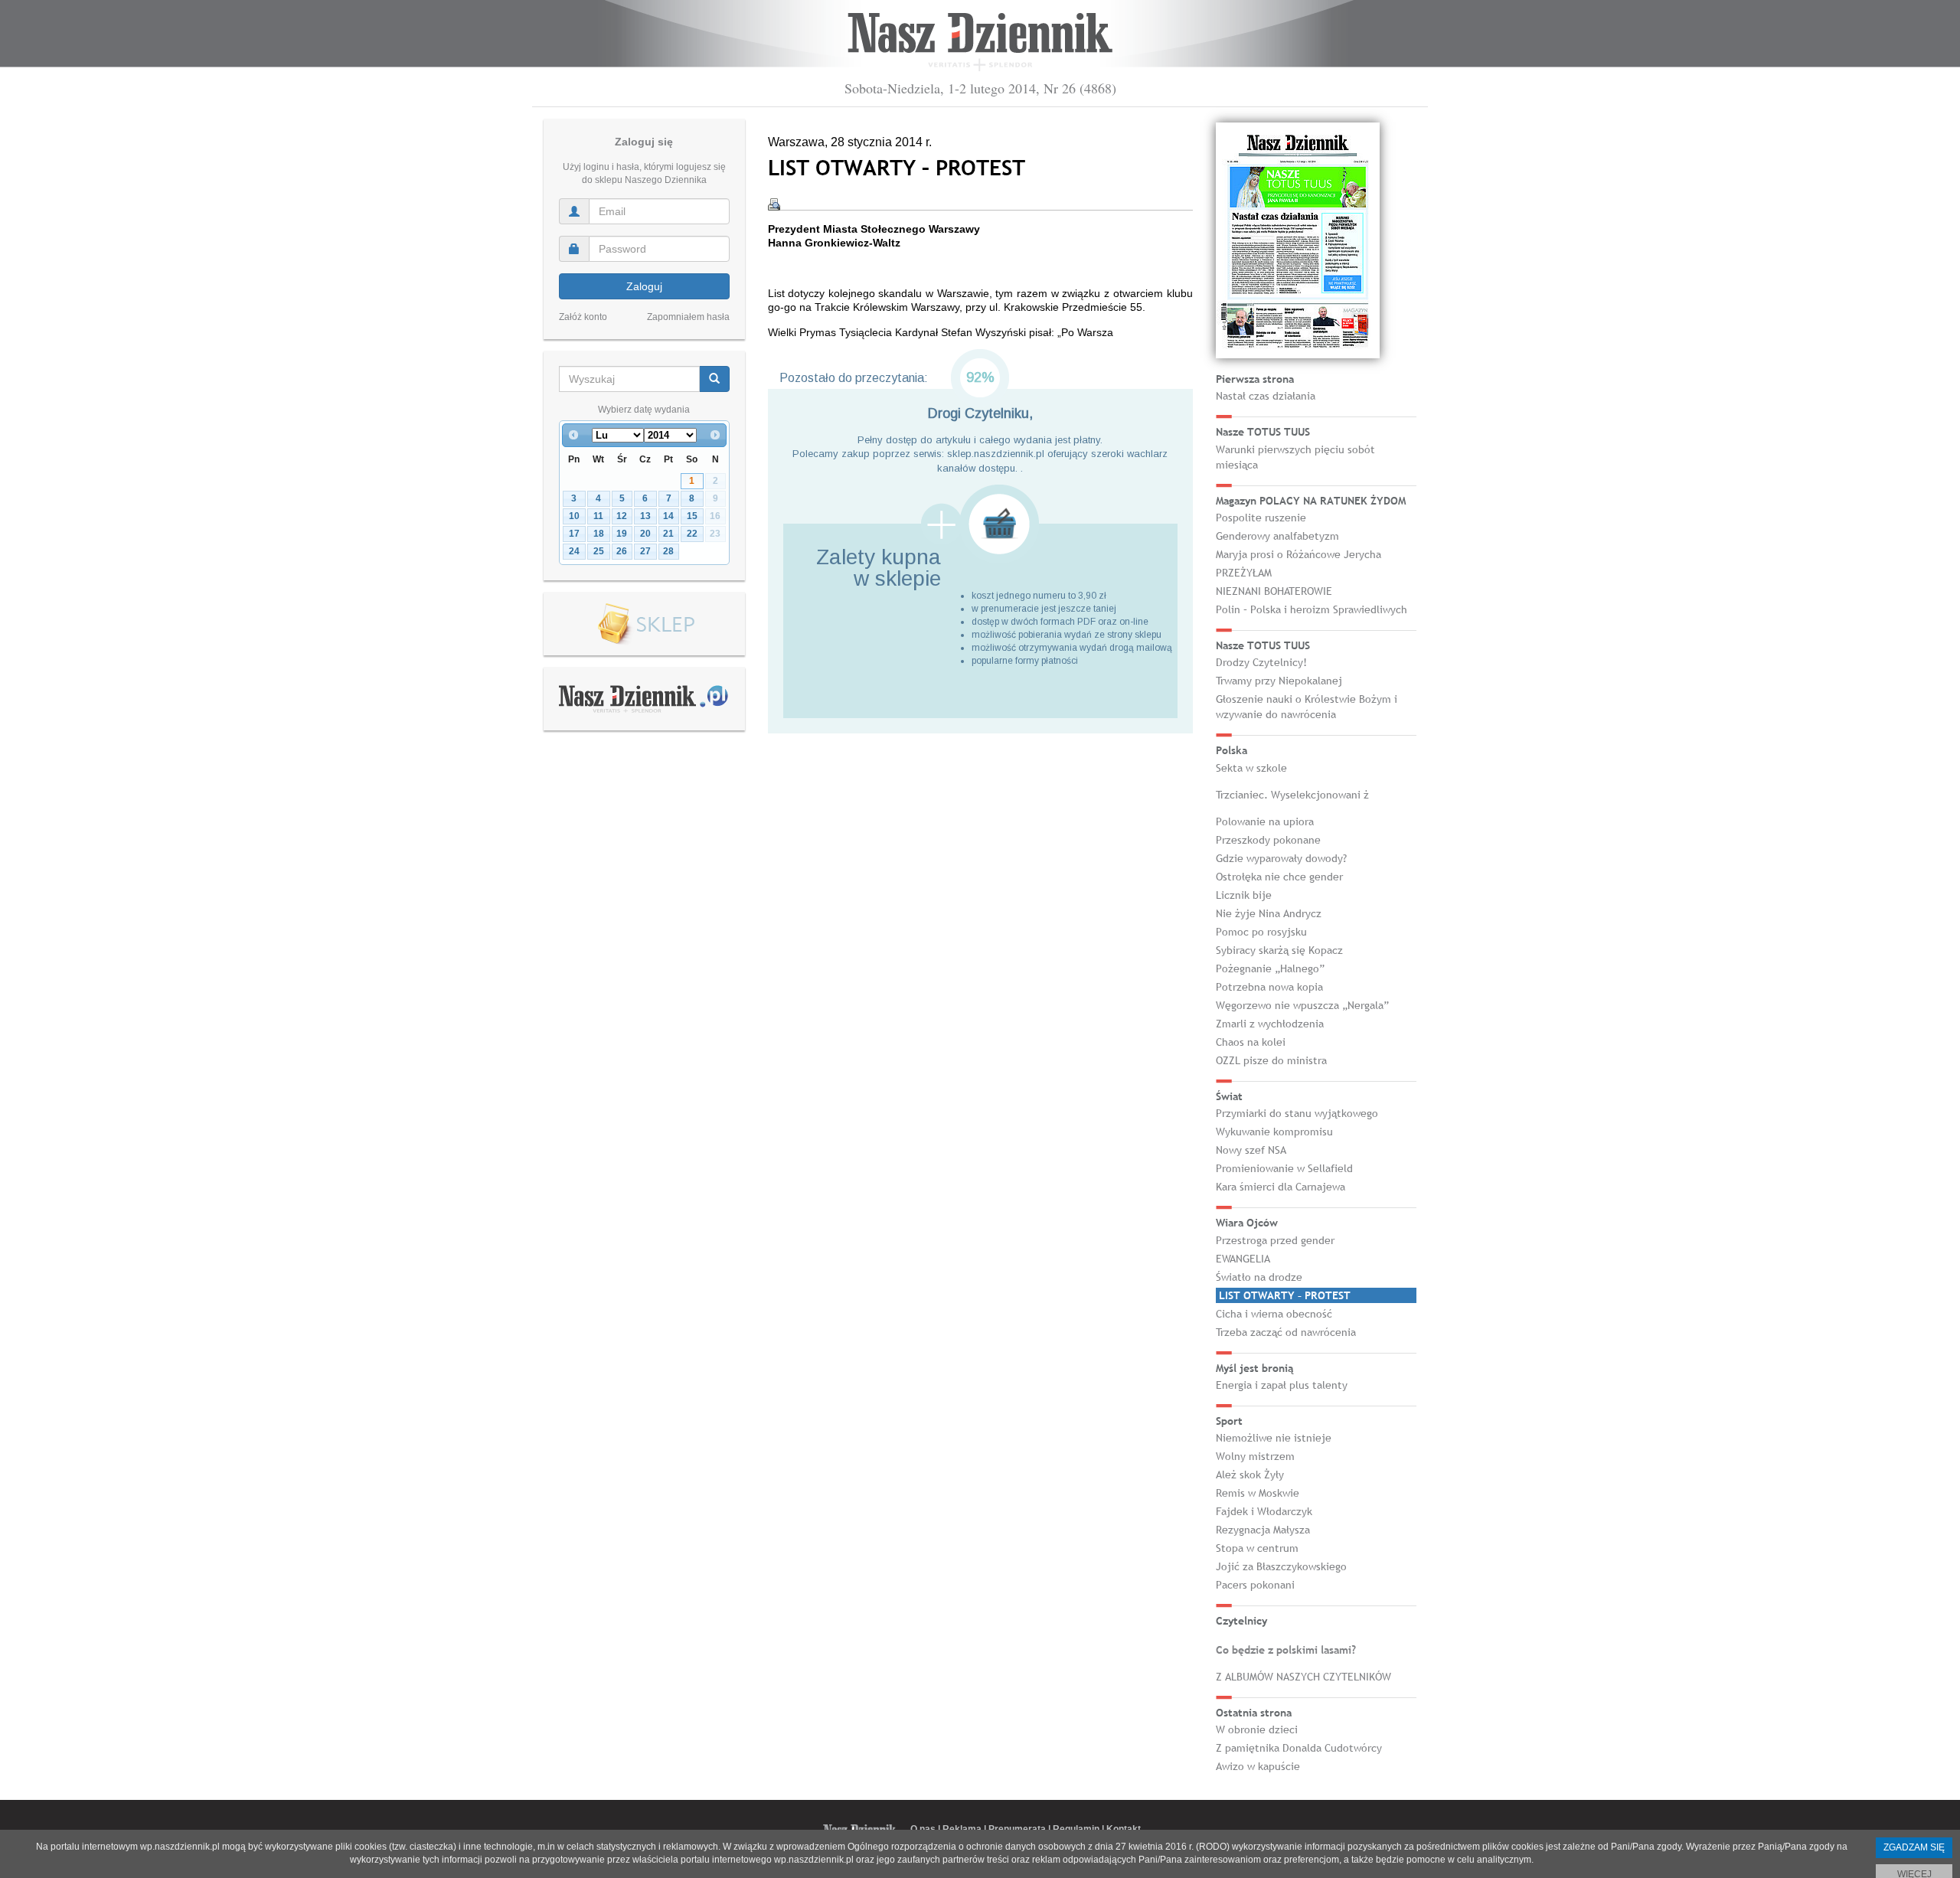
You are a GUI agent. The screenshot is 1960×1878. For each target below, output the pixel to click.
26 (622, 551)
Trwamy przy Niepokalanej (1279, 681)
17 (574, 534)
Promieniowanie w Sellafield (1284, 1168)
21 (668, 534)
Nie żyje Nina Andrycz (1269, 913)
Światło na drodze (1259, 1277)
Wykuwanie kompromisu (1274, 1132)
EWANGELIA (1243, 1259)
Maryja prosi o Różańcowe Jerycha (1298, 554)
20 (645, 534)
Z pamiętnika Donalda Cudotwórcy (1299, 1748)
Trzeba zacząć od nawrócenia (1286, 1332)
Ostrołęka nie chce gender (1279, 877)
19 (622, 534)
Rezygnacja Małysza (1263, 1530)
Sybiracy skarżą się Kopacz (1279, 950)
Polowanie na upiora (1265, 821)
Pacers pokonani (1255, 1585)
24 (574, 551)
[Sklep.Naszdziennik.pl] (644, 624)
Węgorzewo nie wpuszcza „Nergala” (1302, 1005)
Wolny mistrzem (1255, 1456)
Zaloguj (644, 286)
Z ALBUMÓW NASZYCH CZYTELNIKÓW (1303, 1677)
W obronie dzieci (1257, 1729)
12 (622, 516)
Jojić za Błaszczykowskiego (1281, 1566)
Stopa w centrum (1257, 1548)
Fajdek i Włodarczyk (1264, 1511)
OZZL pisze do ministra (1271, 1060)
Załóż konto (583, 317)
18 (599, 534)
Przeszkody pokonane (1268, 840)
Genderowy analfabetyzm (1277, 536)
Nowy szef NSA (1251, 1150)
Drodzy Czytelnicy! (1261, 662)
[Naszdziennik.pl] (644, 698)
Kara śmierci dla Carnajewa (1281, 1187)
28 (668, 551)
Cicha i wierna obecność (1274, 1314)
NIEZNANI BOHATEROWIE (1274, 591)
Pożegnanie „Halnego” (1270, 968)
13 (645, 516)
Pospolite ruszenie (1261, 518)
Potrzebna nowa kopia (1269, 987)
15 (692, 516)
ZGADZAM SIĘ (1914, 1847)
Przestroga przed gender (1275, 1240)
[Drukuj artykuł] (774, 204)
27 (645, 551)
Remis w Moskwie (1258, 1493)
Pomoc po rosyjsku (1261, 932)
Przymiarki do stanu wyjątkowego (1297, 1113)
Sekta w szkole (1251, 768)
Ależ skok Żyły (1250, 1475)
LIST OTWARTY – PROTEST (1285, 1295)
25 (599, 551)
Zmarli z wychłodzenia (1270, 1024)
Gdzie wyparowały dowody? (1281, 858)
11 (598, 516)
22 (692, 534)
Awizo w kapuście (1258, 1766)
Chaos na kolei (1251, 1042)
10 (574, 516)
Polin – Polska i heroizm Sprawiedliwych (1312, 609)
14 (668, 516)
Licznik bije (1244, 895)
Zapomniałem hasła (688, 317)
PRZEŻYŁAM (1244, 573)
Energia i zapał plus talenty (1282, 1385)
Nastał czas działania (1266, 396)
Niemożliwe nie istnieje (1274, 1438)
